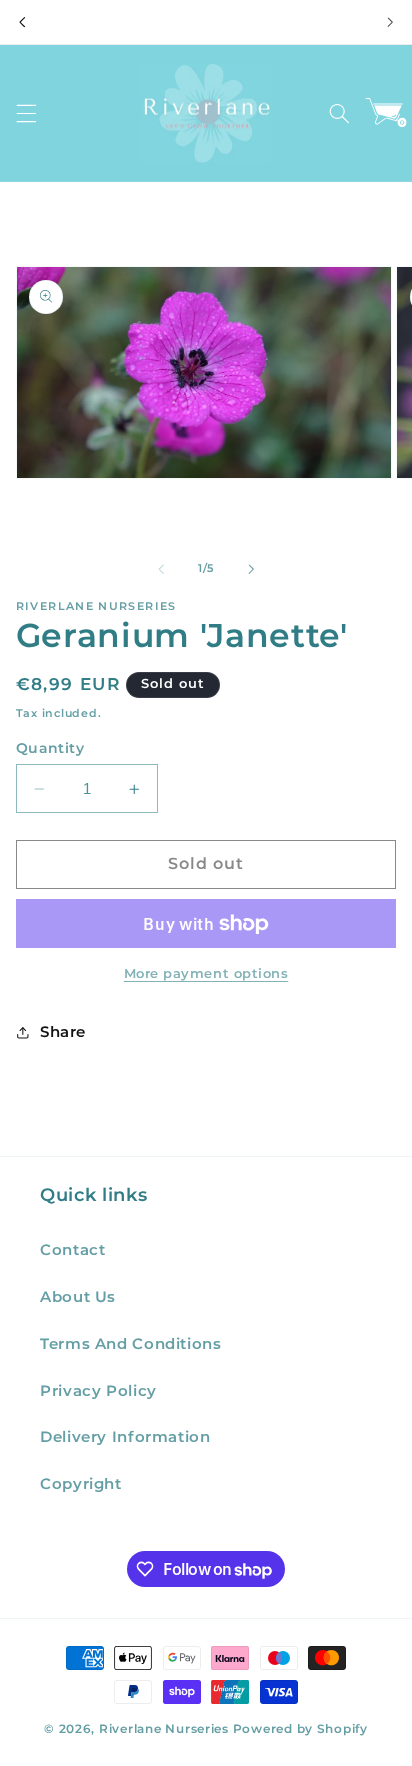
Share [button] (63, 1032)
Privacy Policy (98, 1391)
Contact (72, 1250)
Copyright (81, 1484)
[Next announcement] (390, 22)
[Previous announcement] (22, 22)
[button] (26, 113)
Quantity (50, 748)
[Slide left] (161, 569)
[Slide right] (251, 569)
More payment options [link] (206, 973)
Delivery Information (125, 1437)
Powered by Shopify (300, 1729)
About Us (78, 1297)
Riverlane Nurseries (166, 1729)
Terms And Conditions (131, 1344)
